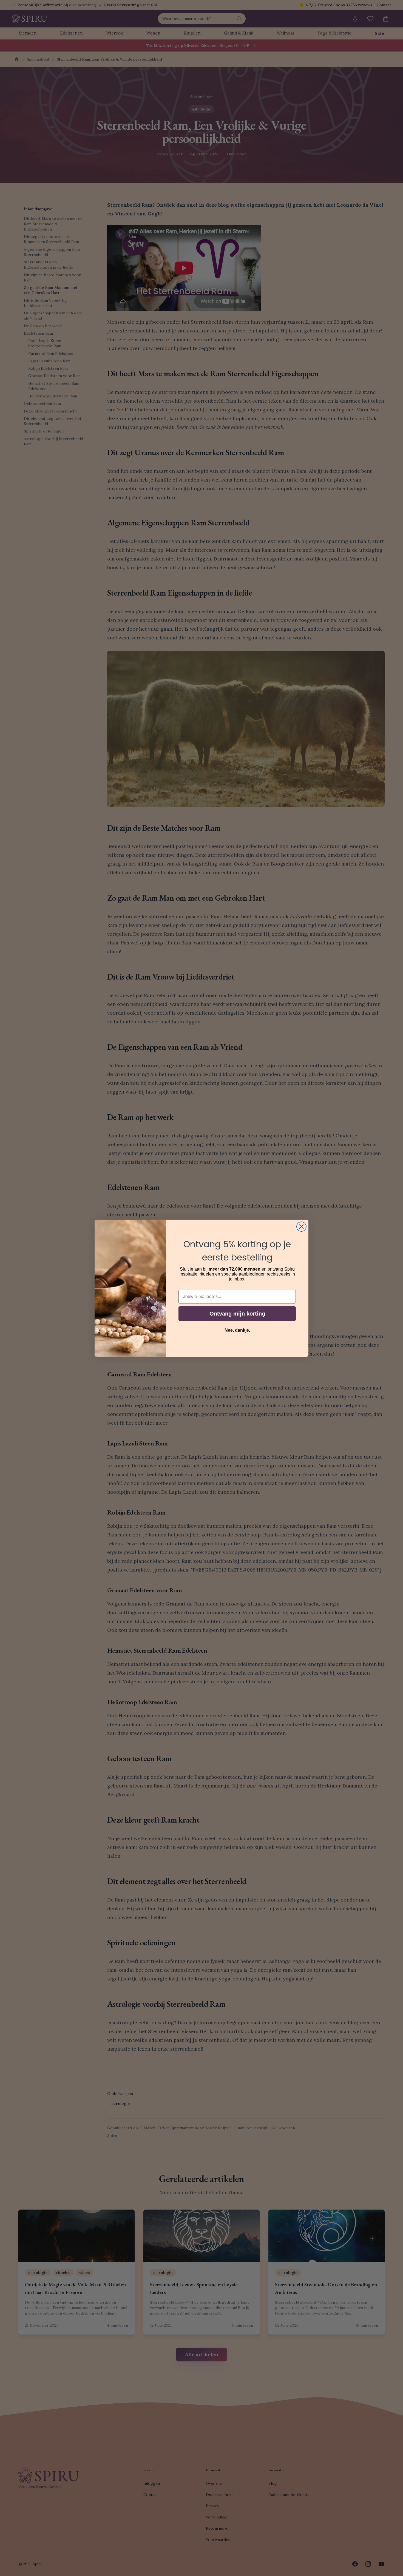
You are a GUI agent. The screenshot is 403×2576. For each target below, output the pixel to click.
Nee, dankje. (237, 1330)
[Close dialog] (301, 1227)
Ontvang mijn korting (237, 1314)
